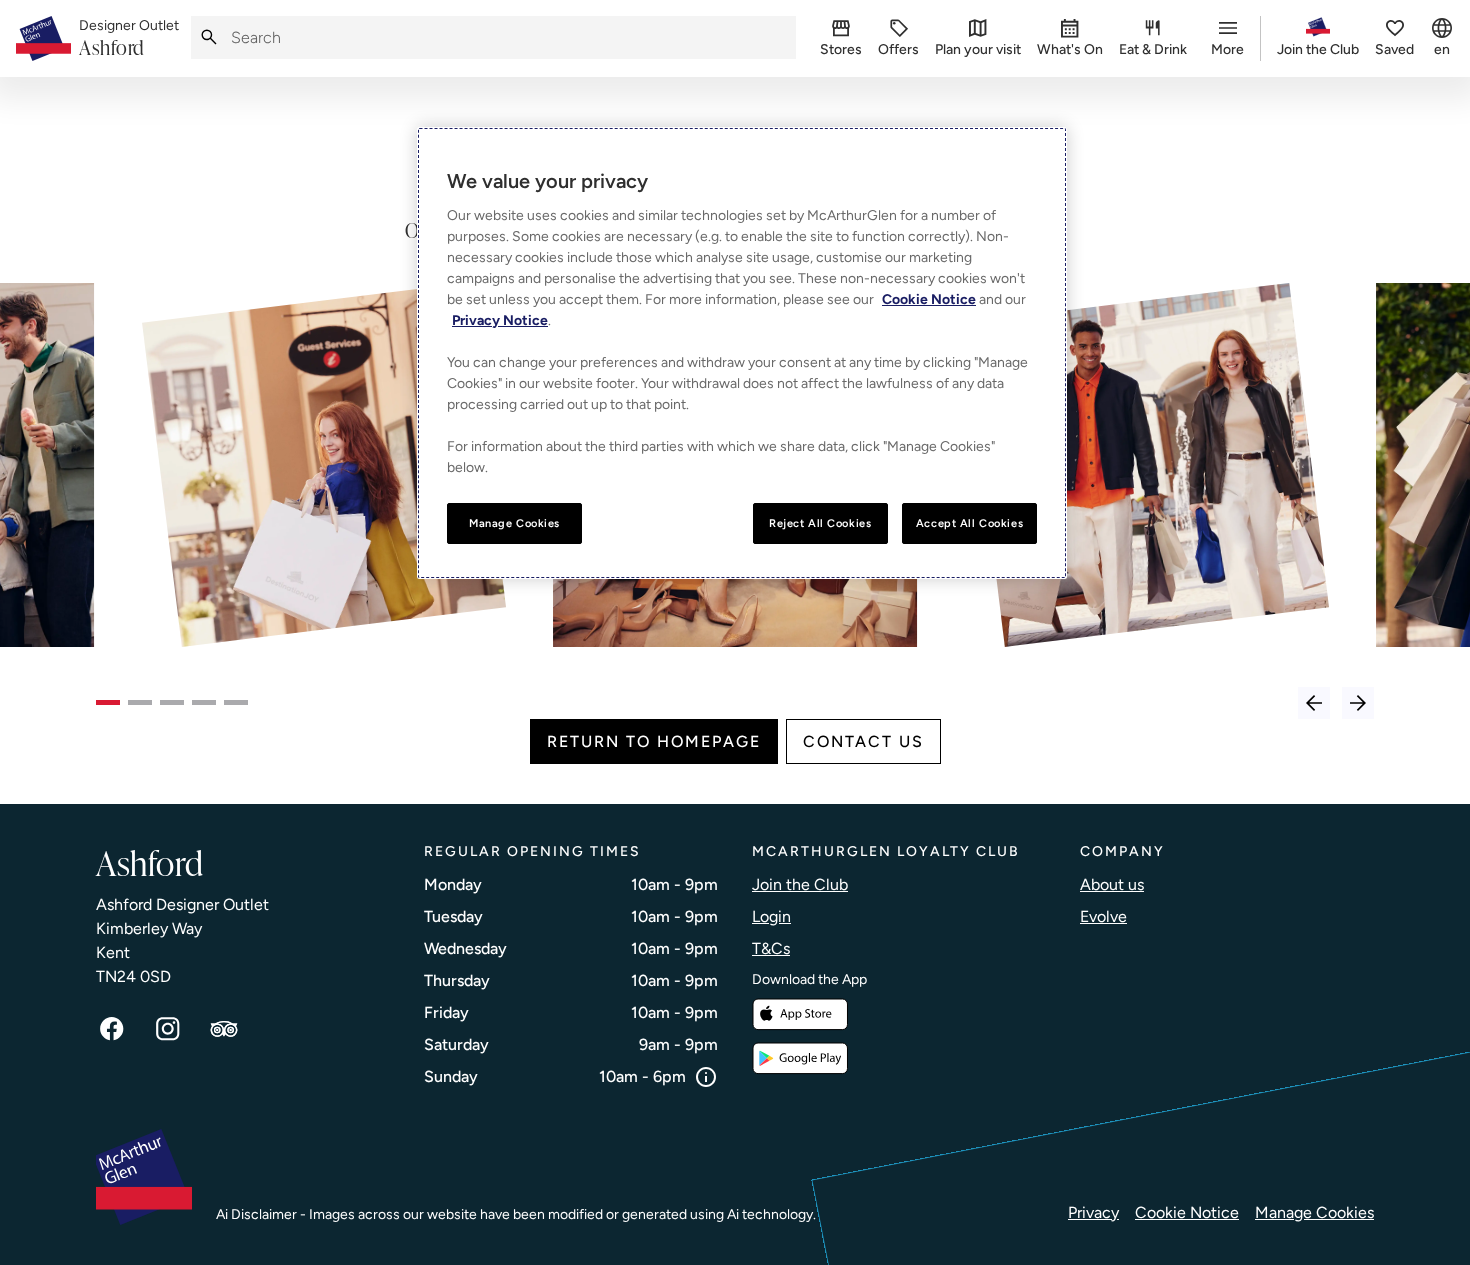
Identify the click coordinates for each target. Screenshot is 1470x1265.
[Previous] (1314, 703)
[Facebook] (112, 1029)
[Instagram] (168, 1029)
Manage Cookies (1314, 1212)
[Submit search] (209, 37)
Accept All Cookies (969, 523)
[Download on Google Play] (800, 1058)
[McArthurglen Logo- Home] (43, 38)
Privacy (1093, 1212)
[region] (742, 353)
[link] (129, 39)
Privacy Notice (500, 320)
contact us (863, 741)
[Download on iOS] (800, 1014)
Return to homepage (654, 741)
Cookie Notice (1187, 1212)
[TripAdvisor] (224, 1029)
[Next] (1358, 703)
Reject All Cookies (820, 523)
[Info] (706, 1077)
